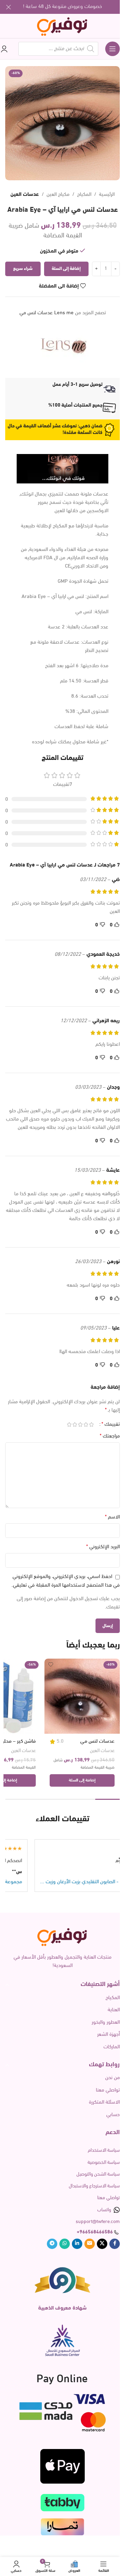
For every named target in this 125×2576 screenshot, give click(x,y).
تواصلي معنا (108, 2090)
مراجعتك (110, 1436)
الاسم (112, 1517)
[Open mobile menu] (112, 49)
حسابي (113, 2115)
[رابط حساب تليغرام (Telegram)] (52, 2244)
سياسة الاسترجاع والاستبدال (94, 2186)
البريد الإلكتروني (103, 1547)
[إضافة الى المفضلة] (51, 1665)
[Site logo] (63, 26)
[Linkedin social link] (77, 2244)
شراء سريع (23, 269)
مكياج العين (58, 195)
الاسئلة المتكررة (104, 2102)
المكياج (84, 195)
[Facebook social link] (115, 2244)
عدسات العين (25, 195)
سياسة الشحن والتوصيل (98, 2174)
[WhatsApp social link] (65, 2244)
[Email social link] (90, 2244)
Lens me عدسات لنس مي (47, 313)
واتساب (104, 2210)
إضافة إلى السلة (66, 269)
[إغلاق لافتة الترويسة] (9, 7)
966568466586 (96, 2232)
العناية (114, 2010)
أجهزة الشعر (109, 2035)
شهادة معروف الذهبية (62, 2308)
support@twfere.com (98, 2222)
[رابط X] (102, 2244)
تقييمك (111, 1424)
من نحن (112, 2078)
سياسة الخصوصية (104, 2163)
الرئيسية (107, 195)
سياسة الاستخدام (104, 2151)
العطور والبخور (106, 2022)
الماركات (112, 2047)
